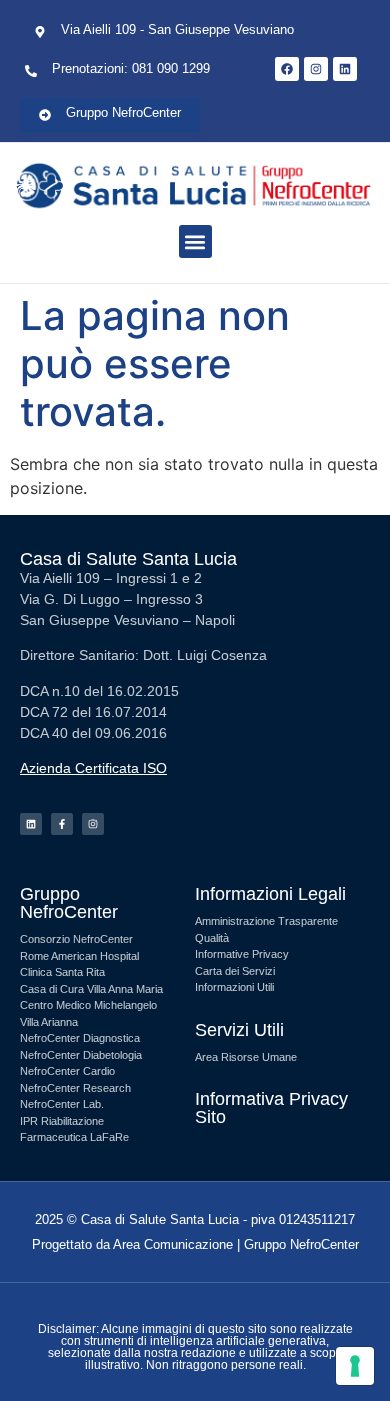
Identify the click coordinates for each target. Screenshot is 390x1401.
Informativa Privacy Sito (271, 1108)
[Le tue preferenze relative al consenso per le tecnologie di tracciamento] (355, 1366)
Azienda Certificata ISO (93, 768)
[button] (195, 241)
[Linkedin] (31, 824)
